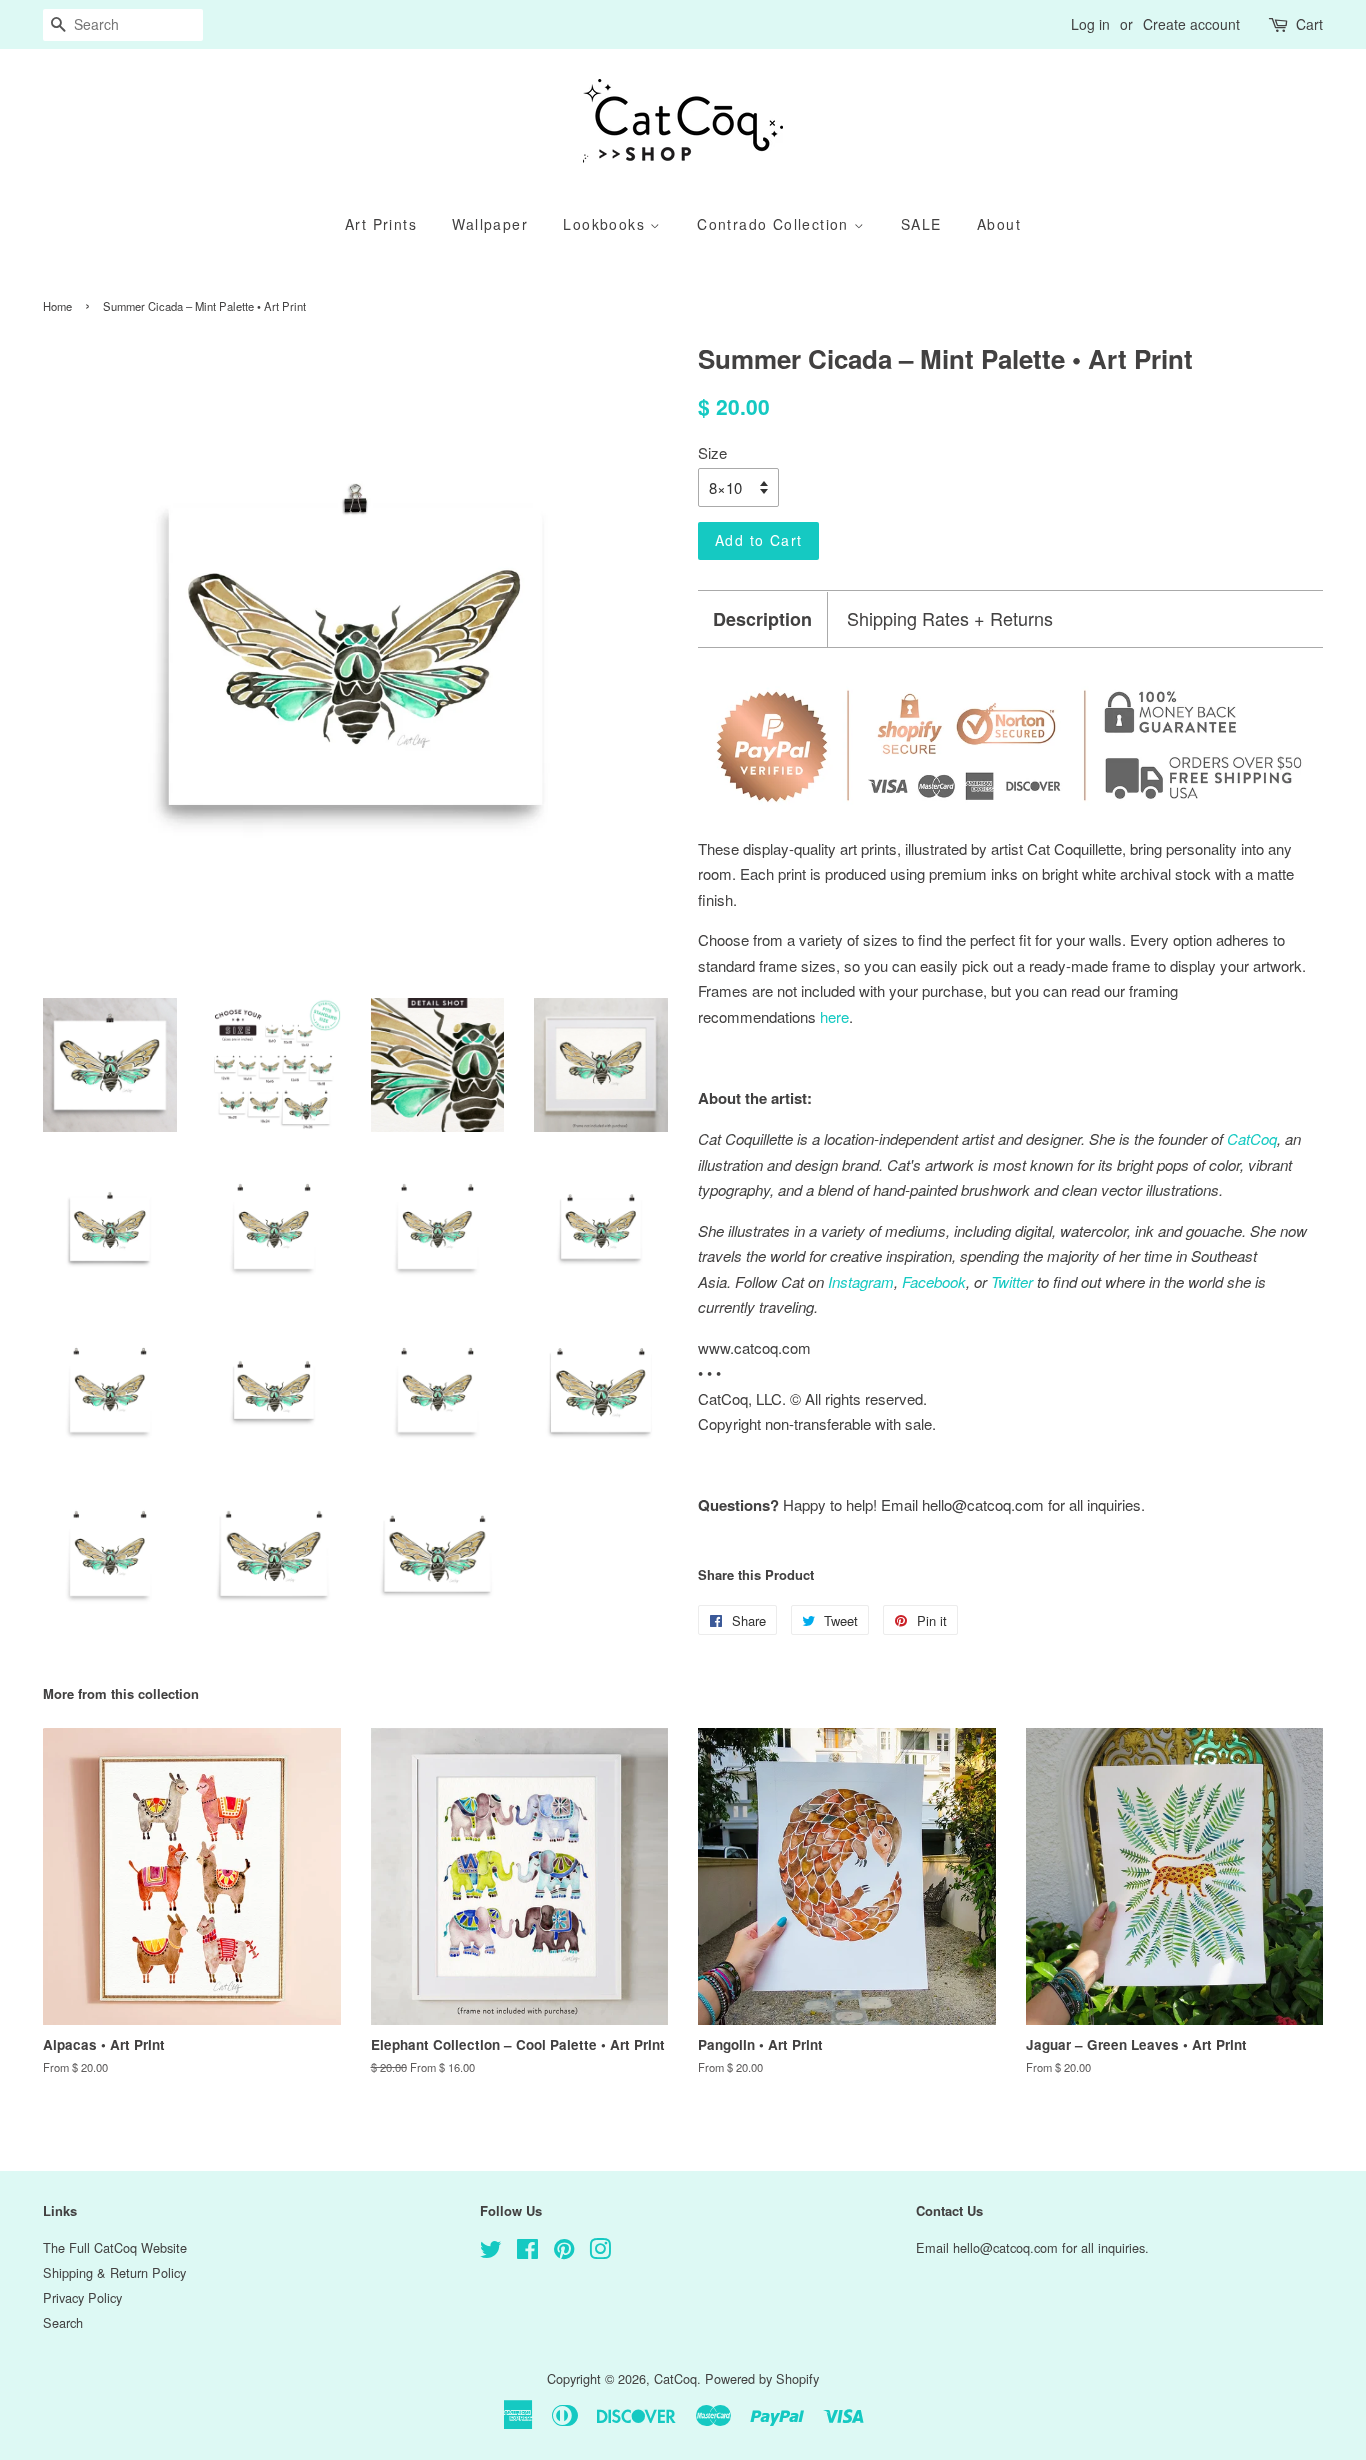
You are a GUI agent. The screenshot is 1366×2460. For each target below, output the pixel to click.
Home (57, 306)
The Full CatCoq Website (115, 2247)
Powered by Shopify (762, 2378)
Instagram (861, 1281)
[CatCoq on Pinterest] (564, 2252)
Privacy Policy (82, 2297)
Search (63, 2322)
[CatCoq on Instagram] (600, 2252)
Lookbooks (606, 224)
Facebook (934, 1281)
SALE (921, 224)
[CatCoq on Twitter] (491, 2252)
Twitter (1012, 1281)
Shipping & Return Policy (114, 2272)
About (999, 224)
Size (712, 452)
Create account (1191, 24)
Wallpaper (490, 224)
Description (762, 619)
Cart (1309, 24)
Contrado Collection (775, 224)
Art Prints (381, 224)
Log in (1090, 24)
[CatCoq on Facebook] (527, 2252)
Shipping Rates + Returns (950, 618)
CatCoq (675, 2378)
